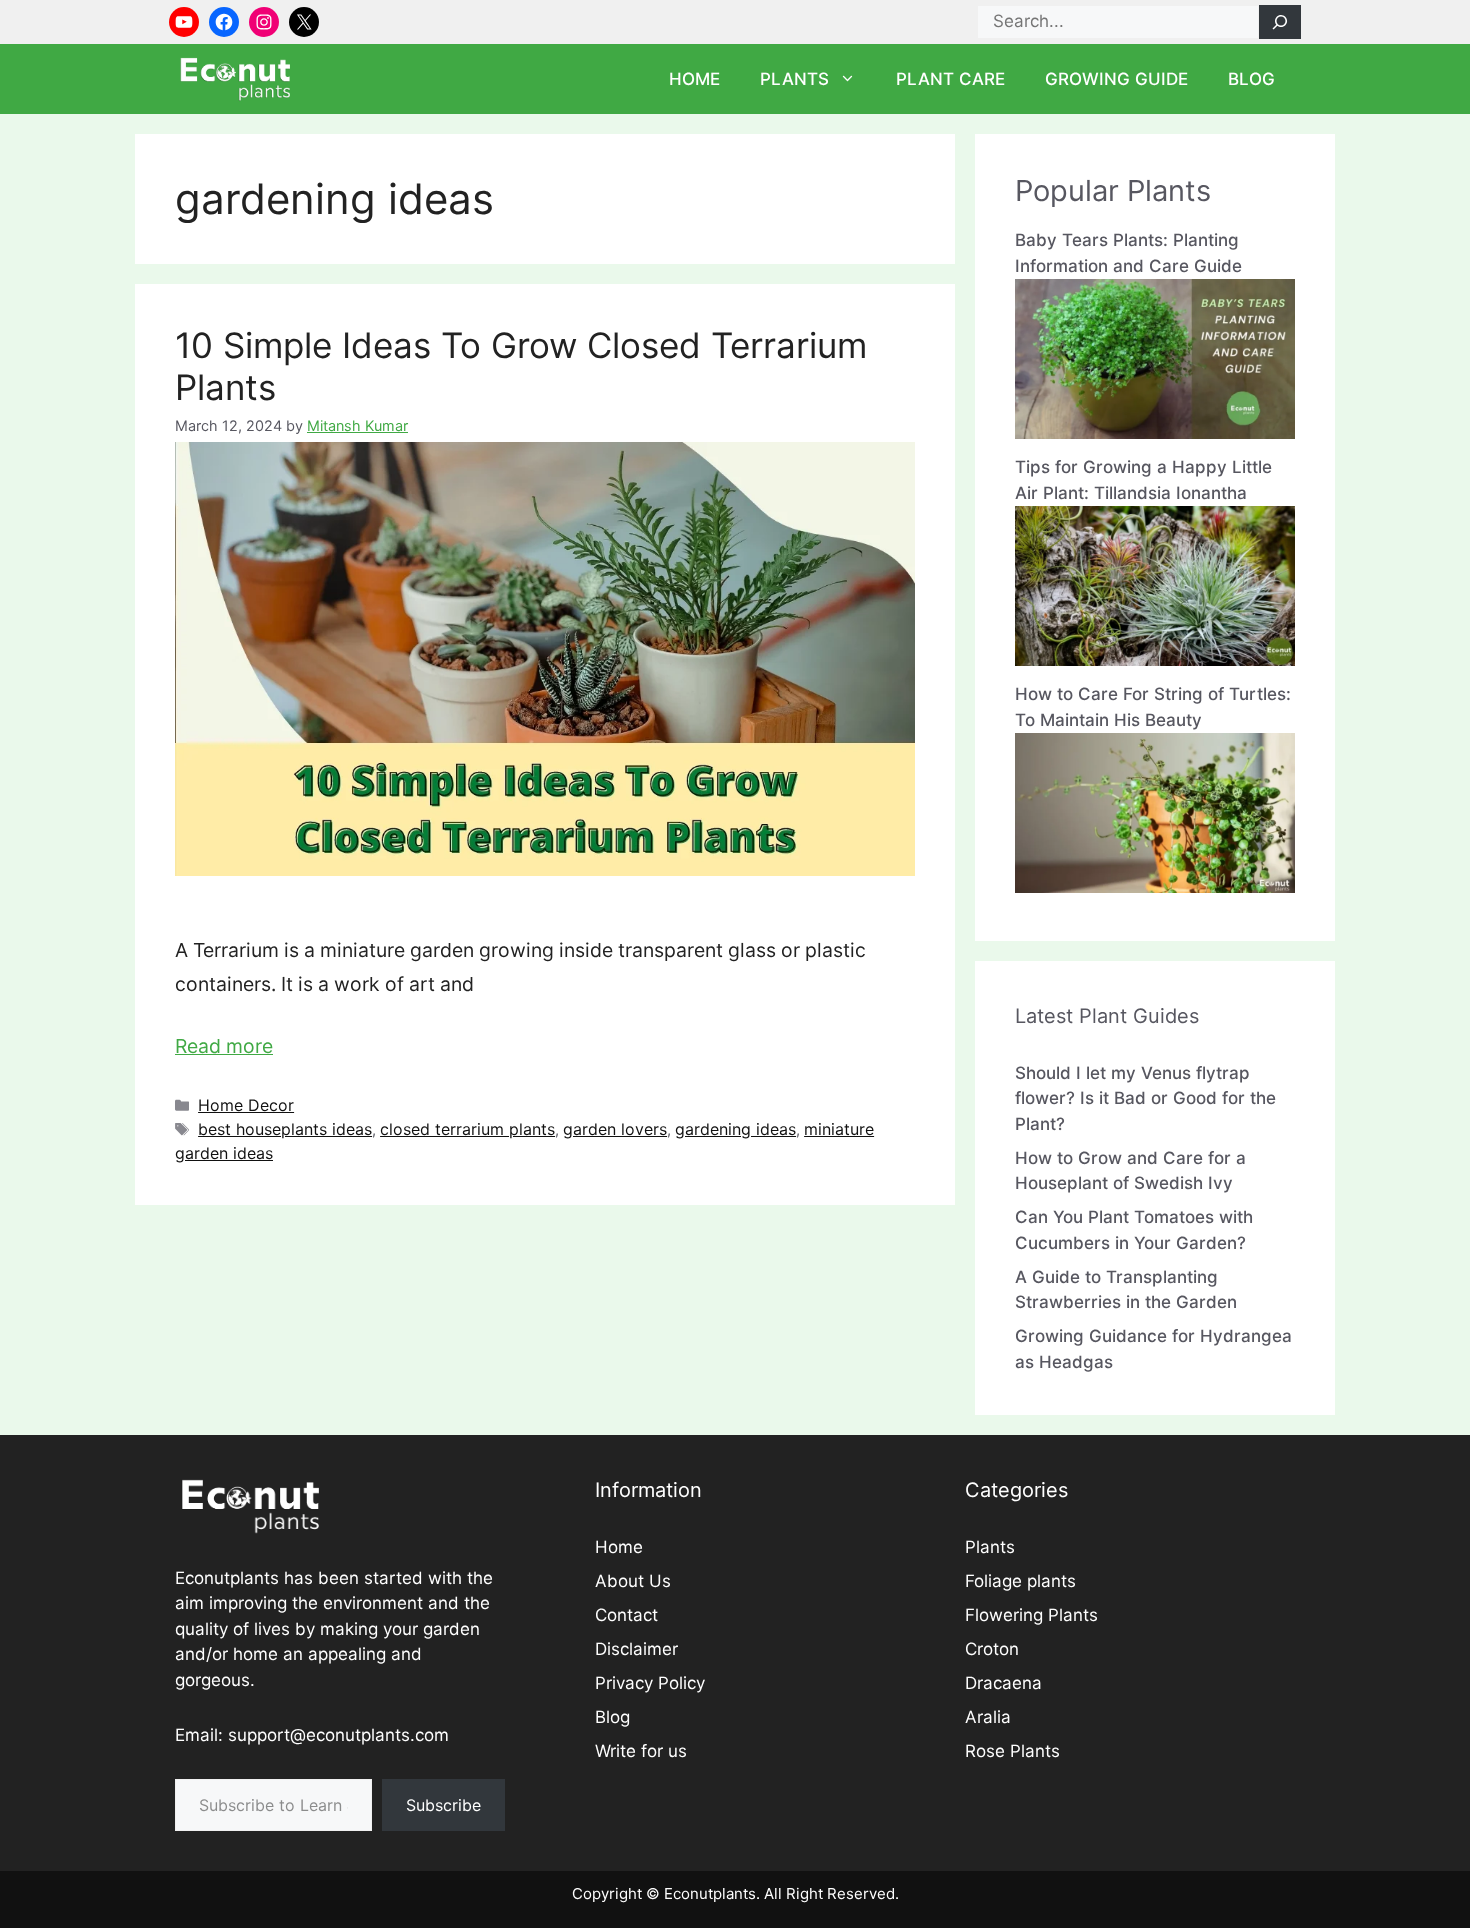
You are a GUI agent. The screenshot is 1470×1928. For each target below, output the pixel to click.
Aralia (988, 1717)
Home (694, 79)
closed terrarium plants (467, 1129)
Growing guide (1116, 79)
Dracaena (1003, 1683)
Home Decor (246, 1105)
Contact (626, 1615)
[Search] (1280, 22)
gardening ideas (735, 1129)
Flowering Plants (1031, 1615)
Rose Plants (1012, 1751)
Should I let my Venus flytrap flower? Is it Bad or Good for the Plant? (1145, 1098)
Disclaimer (636, 1649)
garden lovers (615, 1129)
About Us (633, 1581)
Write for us (641, 1751)
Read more (224, 1046)
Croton (992, 1649)
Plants (794, 79)
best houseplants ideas (285, 1129)
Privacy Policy (650, 1683)
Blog (1251, 79)
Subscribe (443, 1805)
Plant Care (950, 79)
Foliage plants (1020, 1581)
